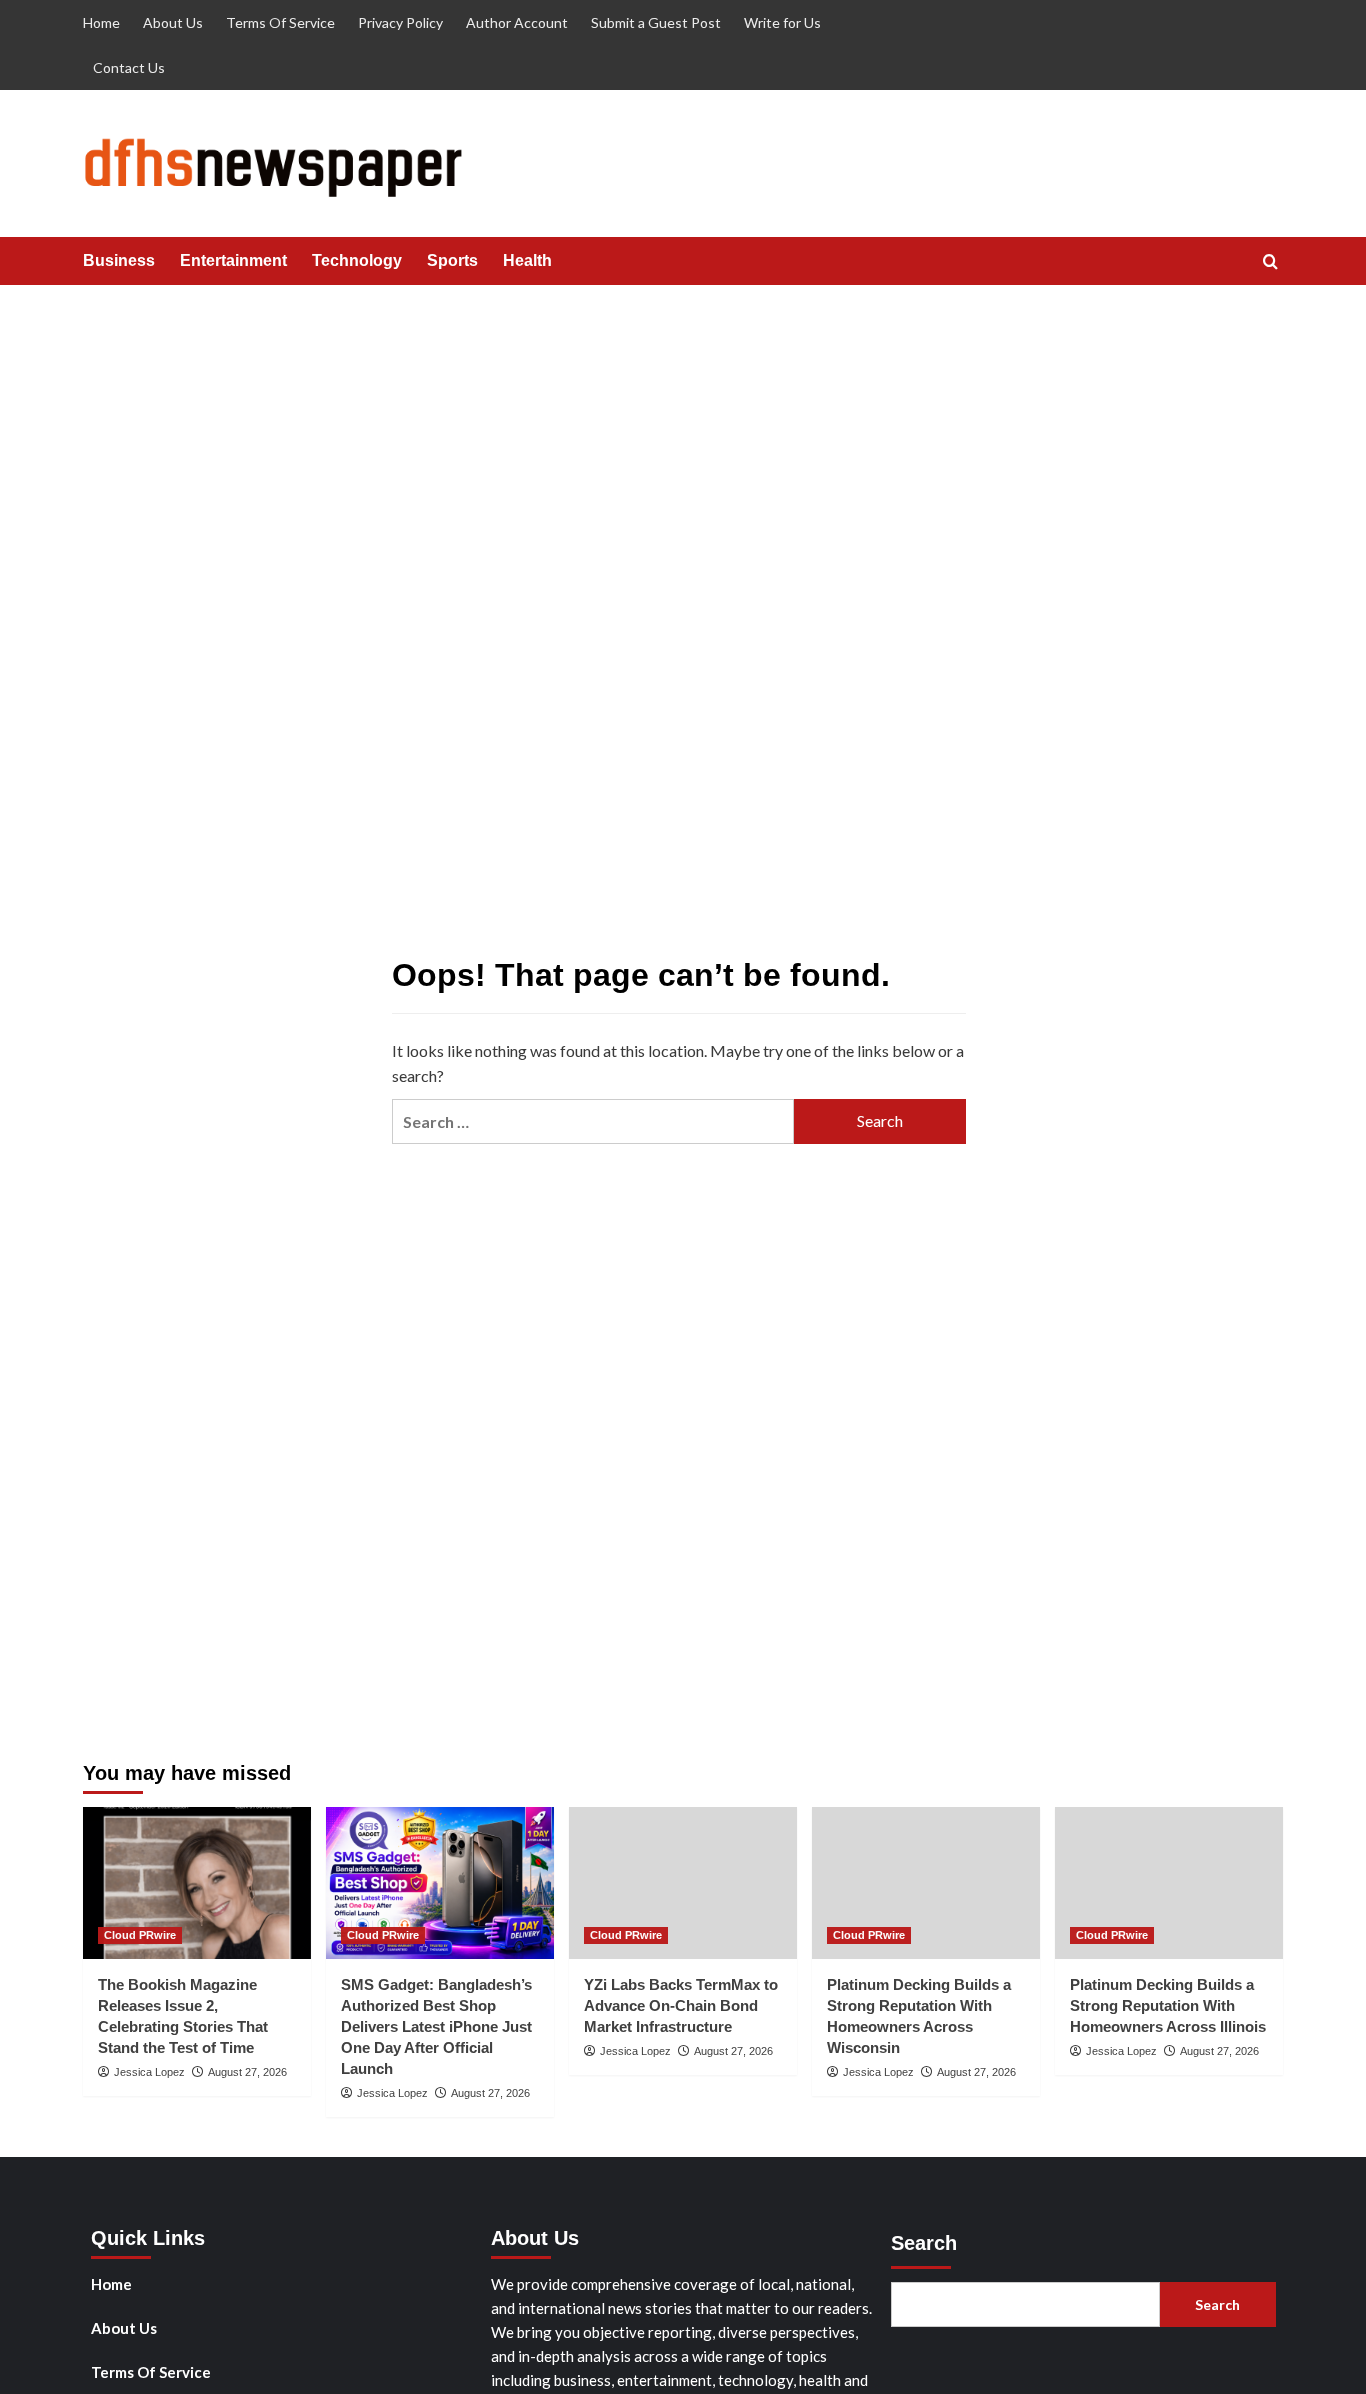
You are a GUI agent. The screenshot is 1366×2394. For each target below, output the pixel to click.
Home (101, 22)
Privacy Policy (400, 22)
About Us (173, 22)
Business (119, 260)
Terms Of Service (280, 22)
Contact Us (129, 67)
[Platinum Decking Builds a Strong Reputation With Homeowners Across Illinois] (1169, 1883)
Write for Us (782, 22)
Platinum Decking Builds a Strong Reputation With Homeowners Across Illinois (1168, 2005)
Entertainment (233, 260)
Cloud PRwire (140, 1935)
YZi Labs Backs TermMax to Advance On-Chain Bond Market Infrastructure (681, 2005)
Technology (357, 260)
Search (924, 2243)
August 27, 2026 (247, 2072)
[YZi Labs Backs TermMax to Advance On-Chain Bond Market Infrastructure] (683, 1883)
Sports (452, 260)
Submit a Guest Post (656, 22)
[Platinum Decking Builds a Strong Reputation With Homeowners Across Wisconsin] (926, 1883)
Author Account (517, 22)
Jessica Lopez (149, 2072)
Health (527, 260)
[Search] (1270, 262)
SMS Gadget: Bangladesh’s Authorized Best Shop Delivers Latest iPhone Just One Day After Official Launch (436, 2026)
